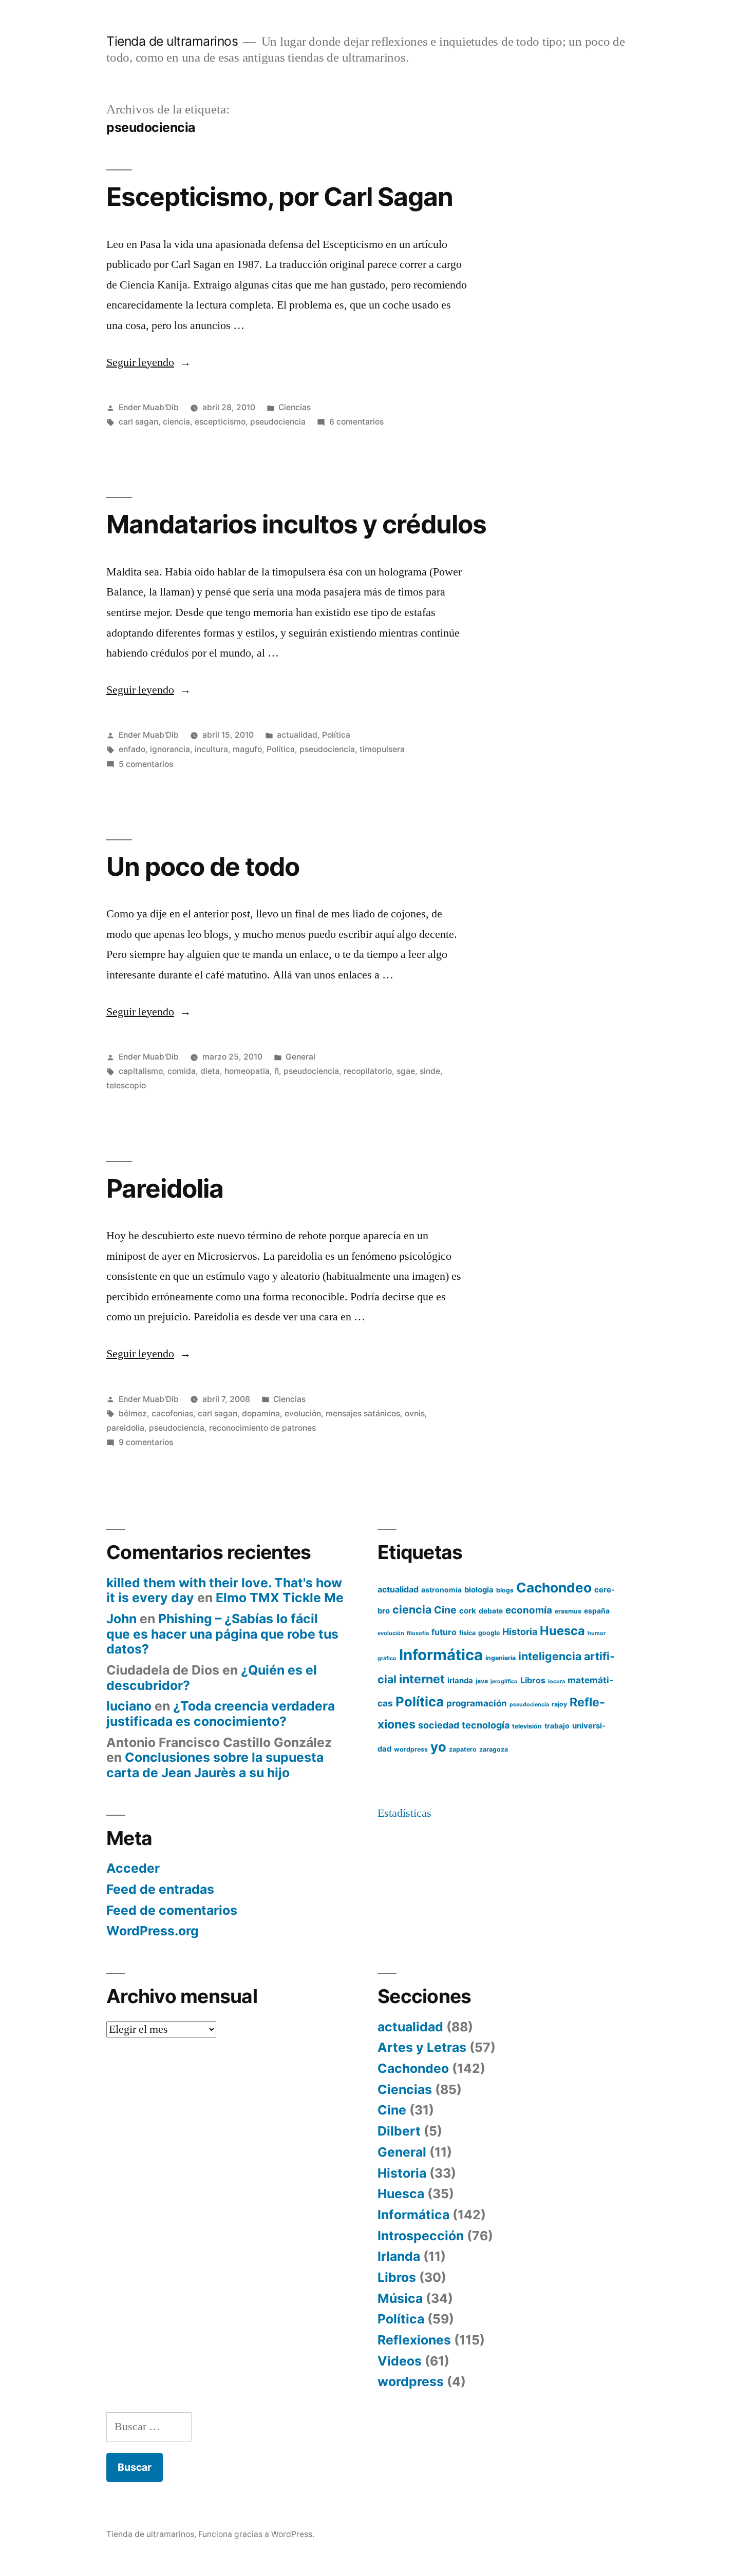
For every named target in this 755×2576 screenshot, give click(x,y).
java (482, 1681)
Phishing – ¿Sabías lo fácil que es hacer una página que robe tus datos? (222, 1634)
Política (336, 735)
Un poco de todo (203, 867)
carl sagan (138, 422)
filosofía (418, 1633)
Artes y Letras (422, 2047)
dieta (210, 1071)
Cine (445, 1610)
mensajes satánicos (363, 1414)
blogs (505, 1590)
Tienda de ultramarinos (172, 41)
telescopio (126, 1085)
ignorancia (170, 749)
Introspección (421, 2236)
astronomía (441, 1590)
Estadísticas (404, 1813)
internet (422, 1679)
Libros (533, 1680)
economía (529, 1610)
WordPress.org (153, 1931)
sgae (406, 1071)
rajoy (559, 1704)
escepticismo (220, 422)
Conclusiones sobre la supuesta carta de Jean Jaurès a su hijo (215, 1765)
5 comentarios (146, 764)
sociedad (439, 1725)
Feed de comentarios (172, 1910)
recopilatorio (368, 1071)
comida (182, 1071)
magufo (247, 749)
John (121, 1619)
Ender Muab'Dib (149, 407)
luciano (129, 1706)
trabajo (557, 1726)
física (467, 1633)
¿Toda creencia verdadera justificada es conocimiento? (221, 1714)
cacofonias (172, 1414)
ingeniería (501, 1658)
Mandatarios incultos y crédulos (296, 524)
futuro (444, 1632)
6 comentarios (356, 422)
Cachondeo (554, 1588)
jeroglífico (504, 1681)
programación (477, 1703)
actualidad (297, 735)
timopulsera (382, 749)
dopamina (261, 1414)
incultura (211, 749)
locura (556, 1681)
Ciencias (295, 407)
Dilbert (399, 2131)
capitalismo (141, 1071)
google (489, 1633)
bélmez (133, 1414)
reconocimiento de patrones (262, 1428)
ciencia (176, 422)
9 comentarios (146, 1442)
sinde (430, 1071)
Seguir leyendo (149, 362)
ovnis (415, 1414)
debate (491, 1611)
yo (438, 1747)
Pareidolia (165, 1188)
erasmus (568, 1611)
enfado (132, 749)
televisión (527, 1726)
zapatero (463, 1749)
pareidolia (125, 1428)
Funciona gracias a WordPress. (256, 2534)
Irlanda (399, 2256)
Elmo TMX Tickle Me (280, 1598)
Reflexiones (414, 2340)
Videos (400, 2361)
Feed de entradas (160, 1889)
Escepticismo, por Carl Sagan (280, 197)
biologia (479, 1590)
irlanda (460, 1681)
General (300, 1057)
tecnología (486, 1725)
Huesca (562, 1631)
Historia (520, 1632)
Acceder (133, 1868)
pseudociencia (278, 422)
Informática (441, 1655)
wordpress (411, 1749)
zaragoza (494, 1749)
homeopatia (247, 1071)
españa (597, 1611)
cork (468, 1611)
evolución (303, 1414)
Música (400, 2298)
